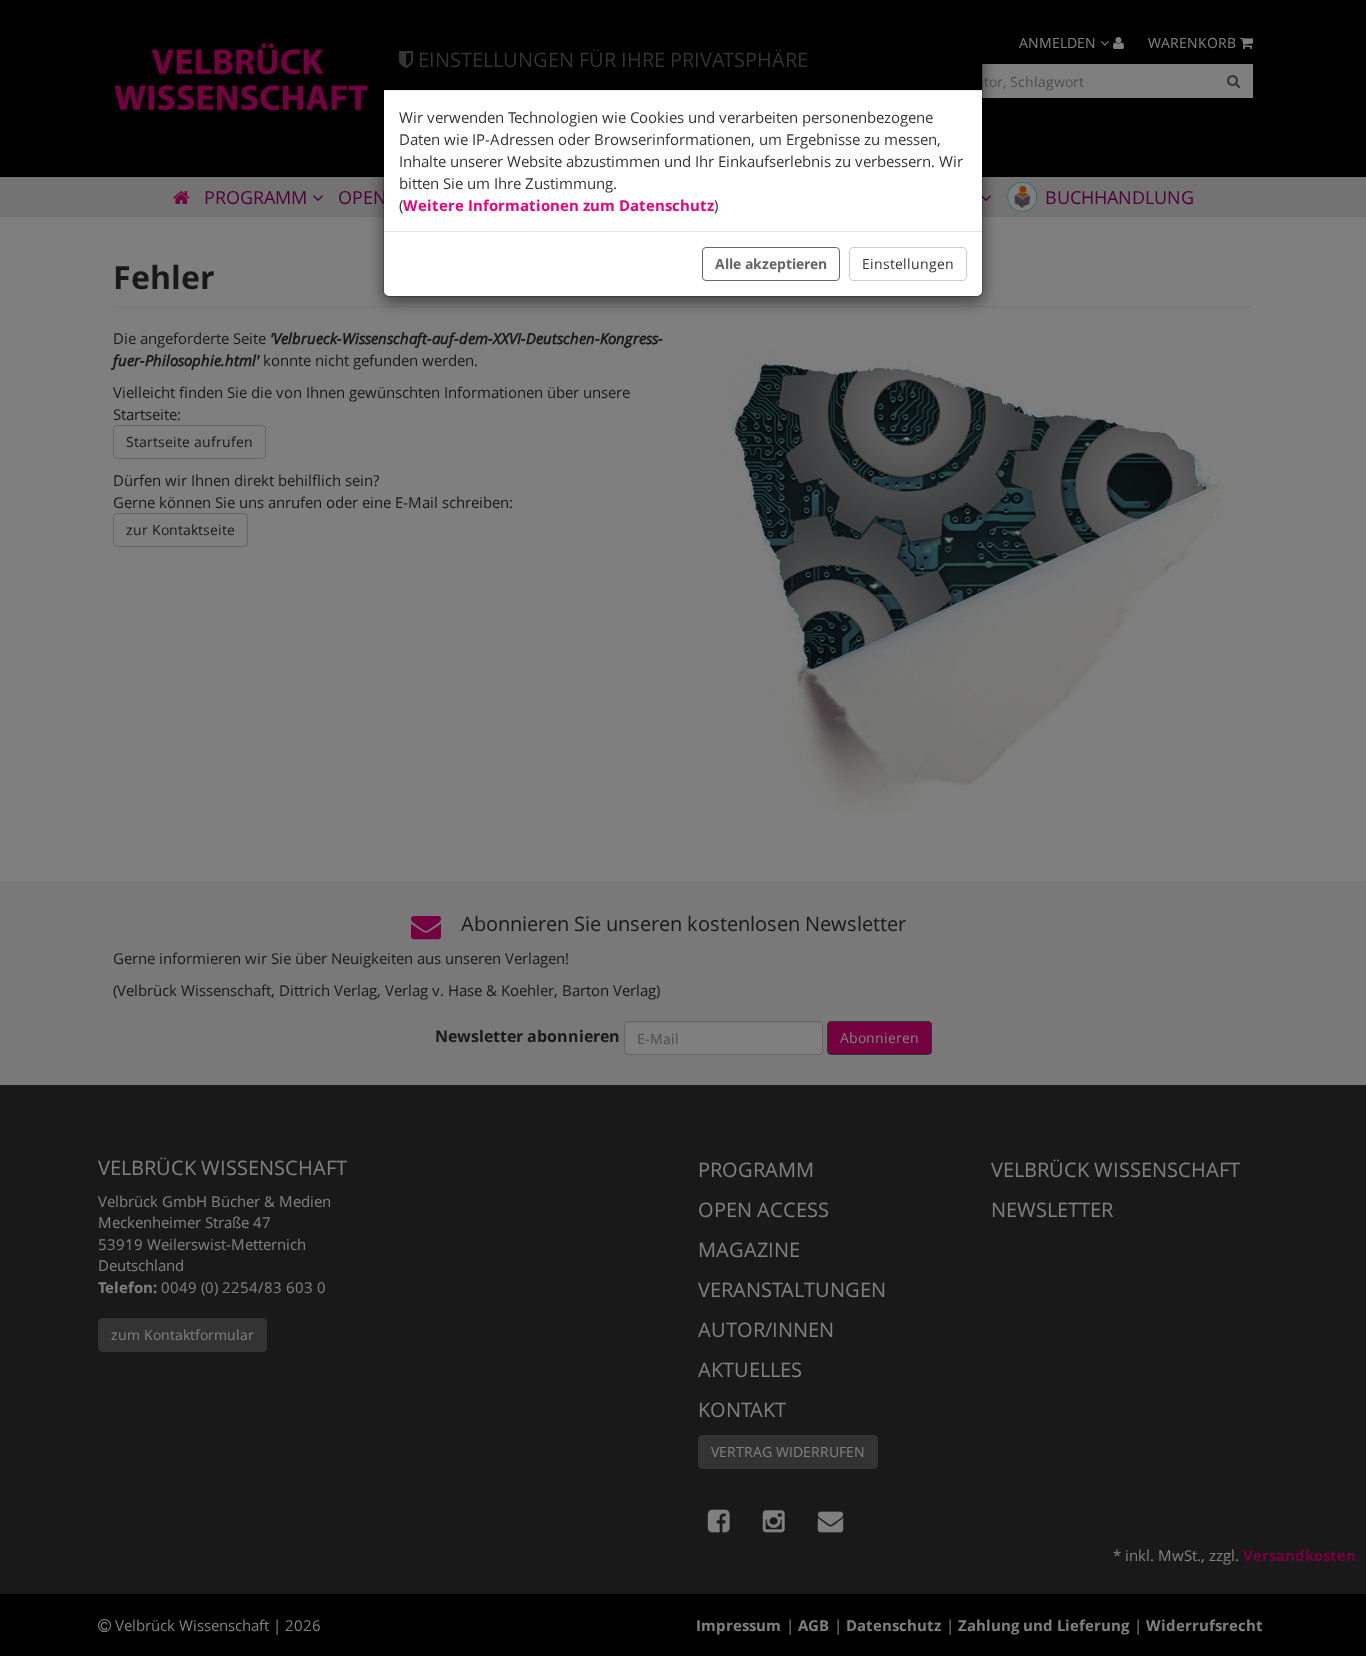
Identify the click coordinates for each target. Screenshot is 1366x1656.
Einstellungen (908, 263)
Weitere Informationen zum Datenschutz (558, 205)
